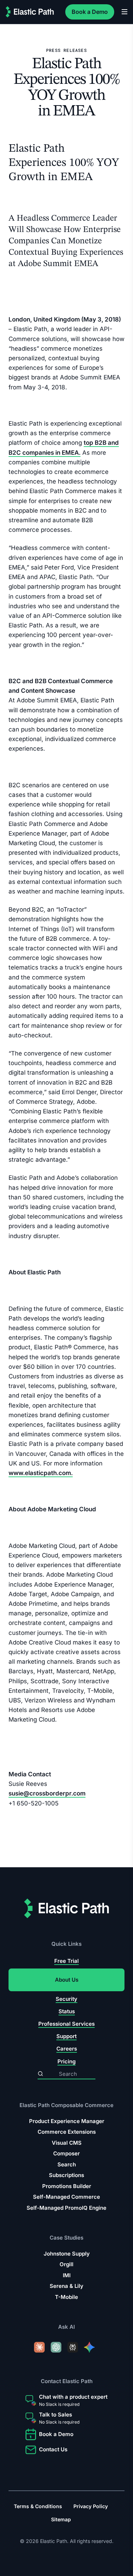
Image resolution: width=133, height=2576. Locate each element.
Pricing (66, 2061)
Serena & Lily (66, 2286)
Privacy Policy (91, 2506)
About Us (67, 1980)
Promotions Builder (67, 2186)
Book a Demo (90, 12)
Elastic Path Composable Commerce (66, 2105)
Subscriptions (66, 2175)
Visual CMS (67, 2143)
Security (66, 1999)
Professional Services (66, 2024)
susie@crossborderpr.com (47, 1793)
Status (67, 2011)
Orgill (66, 2265)
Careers (67, 2049)
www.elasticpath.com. (41, 1473)
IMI (67, 2275)
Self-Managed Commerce (66, 2197)
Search (67, 2164)
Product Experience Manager (67, 2121)
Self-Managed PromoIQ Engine (66, 2208)
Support (66, 2036)
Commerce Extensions (67, 2132)
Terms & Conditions (38, 2506)
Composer (66, 2153)
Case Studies (66, 2238)
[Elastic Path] (30, 12)
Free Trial (66, 1961)
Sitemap (61, 2519)
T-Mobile (66, 2297)
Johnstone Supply (67, 2254)
